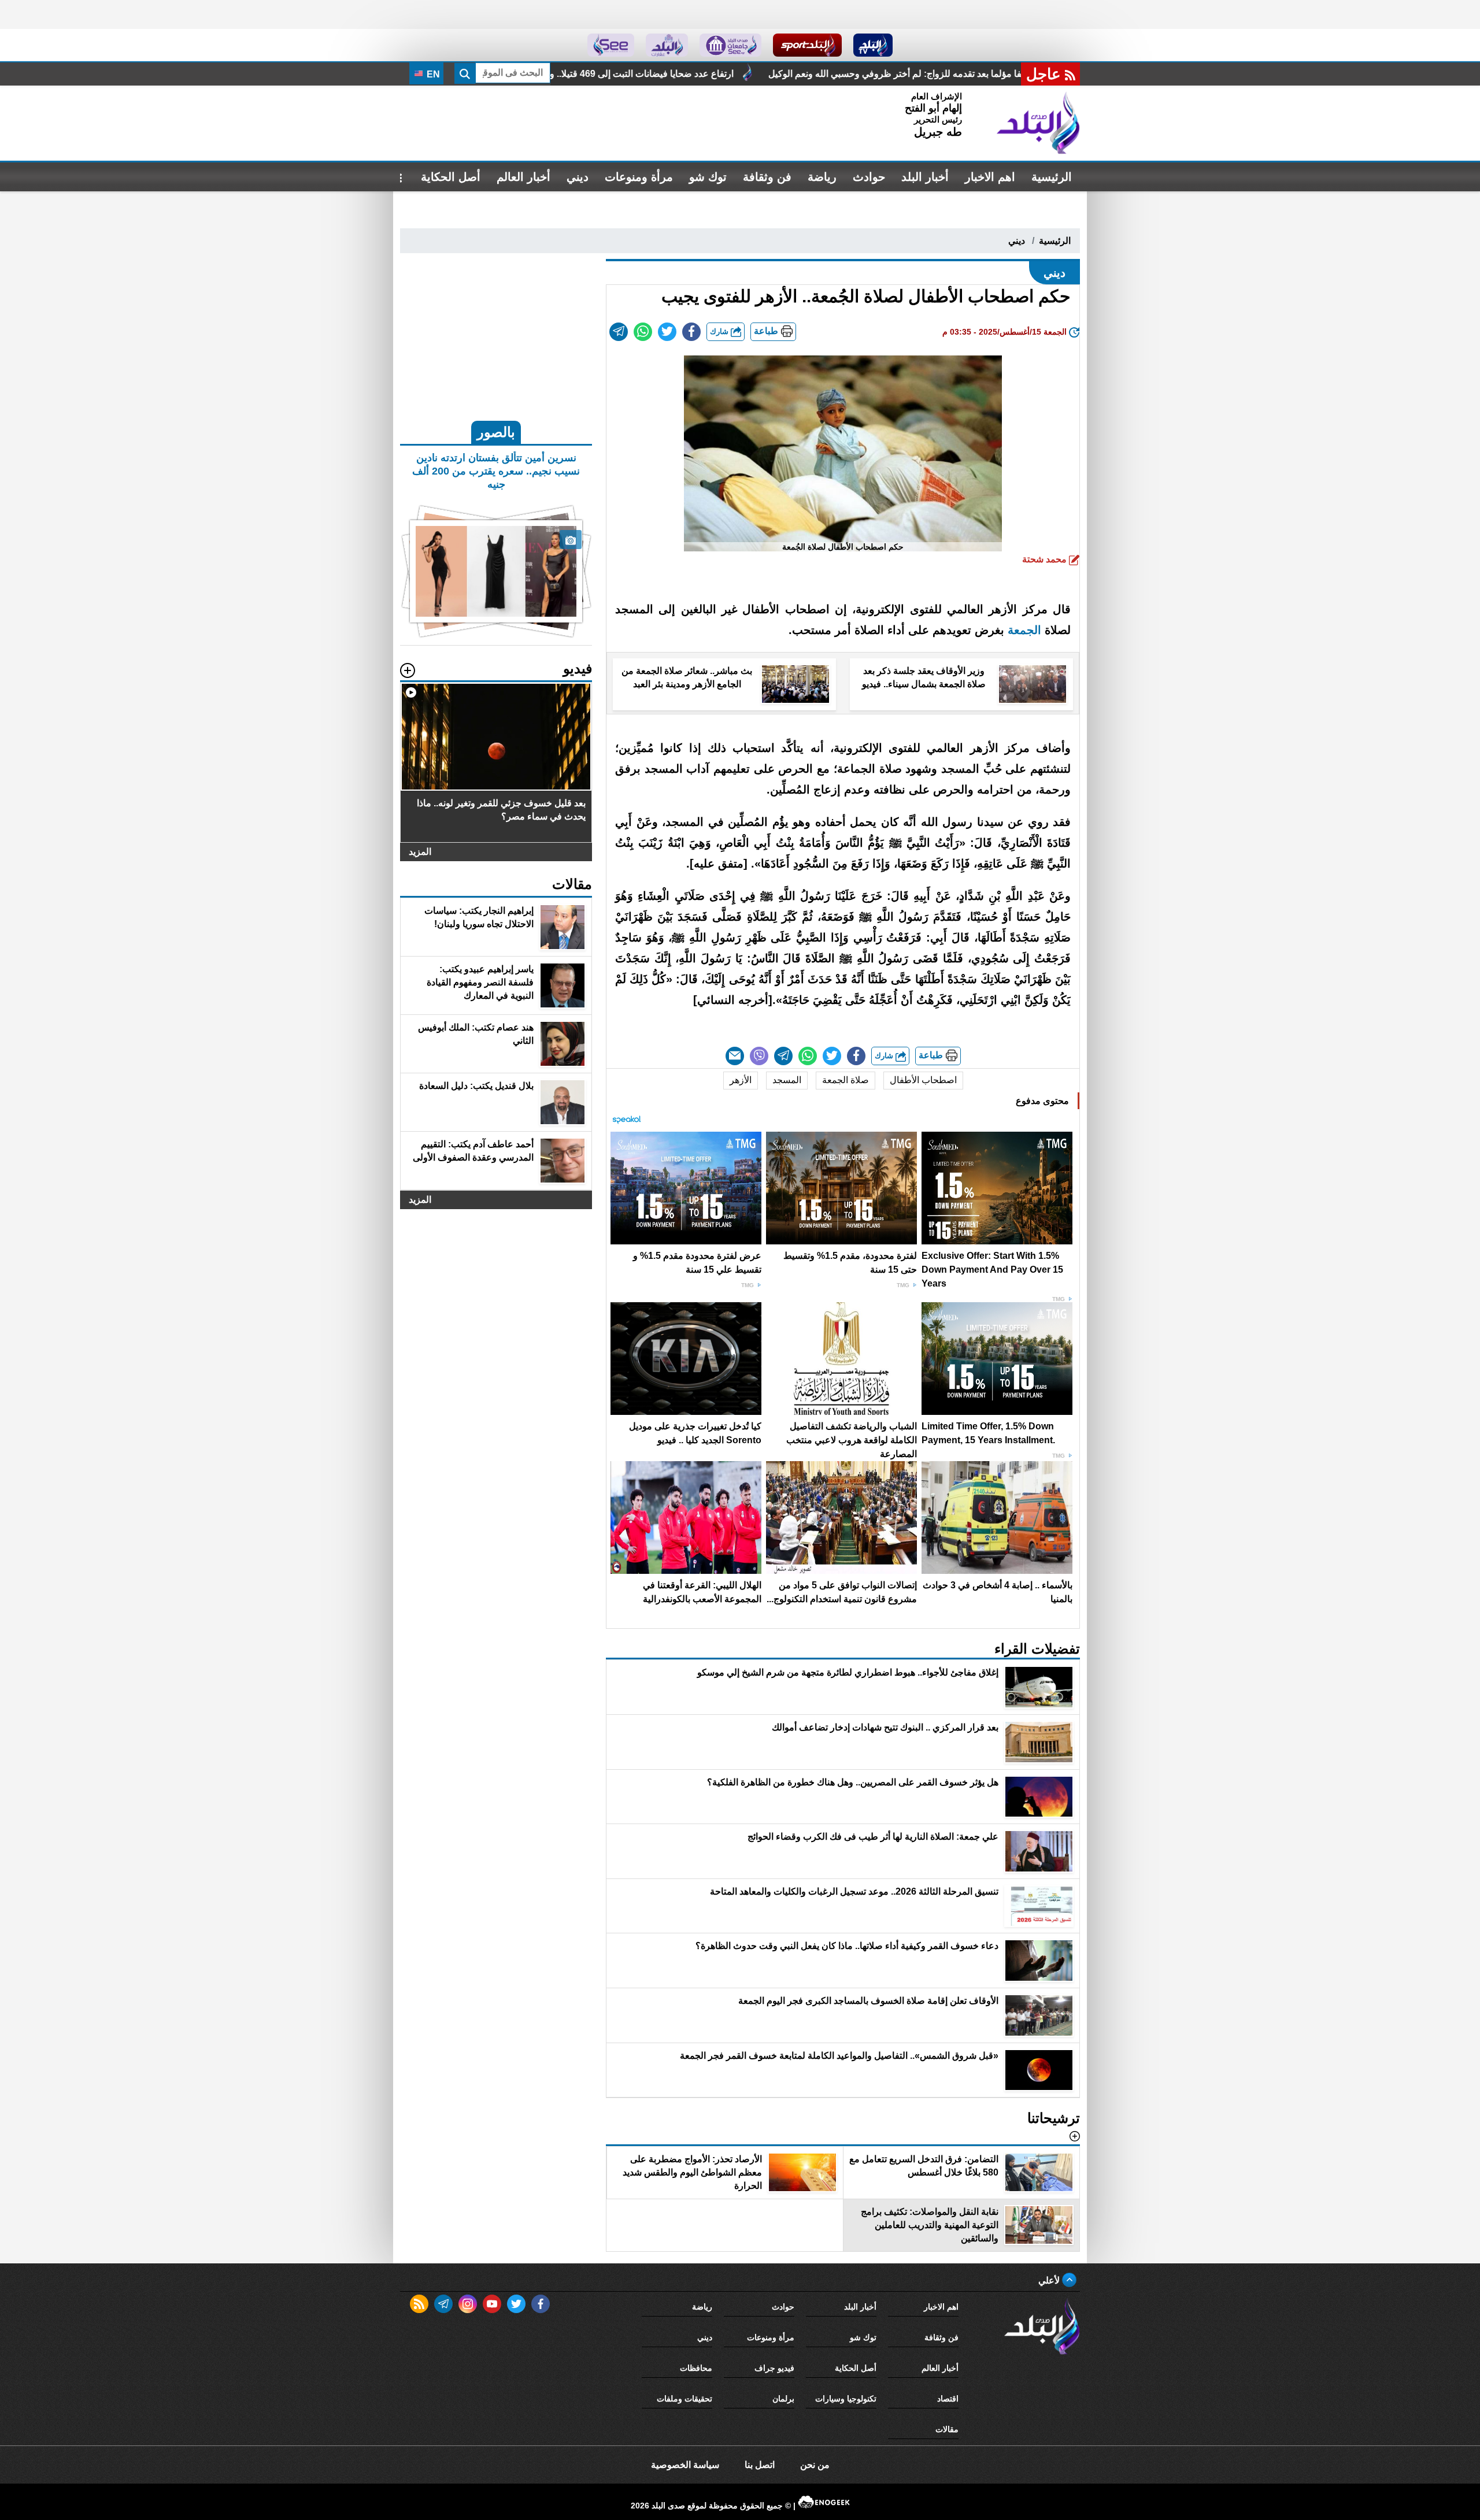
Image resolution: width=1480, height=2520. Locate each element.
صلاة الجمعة (846, 1080)
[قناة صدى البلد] (873, 45)
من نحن (815, 2465)
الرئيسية (1052, 177)
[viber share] (759, 1056)
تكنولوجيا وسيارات (846, 2399)
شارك (720, 331)
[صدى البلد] (1038, 123)
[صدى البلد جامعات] (730, 45)
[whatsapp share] (643, 332)
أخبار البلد (925, 177)
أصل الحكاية (451, 177)
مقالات (947, 2429)
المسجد (787, 1080)
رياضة (822, 177)
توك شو (708, 177)
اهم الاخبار (990, 177)
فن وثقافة (767, 177)
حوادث (869, 177)
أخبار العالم (523, 177)
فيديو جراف (774, 2368)
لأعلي (1050, 2280)
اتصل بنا (760, 2465)
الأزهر (741, 1080)
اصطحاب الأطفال (923, 1080)
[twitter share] (667, 332)
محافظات (696, 2368)
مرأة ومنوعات (639, 177)
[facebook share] (691, 332)
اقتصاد (948, 2399)
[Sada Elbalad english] (611, 45)
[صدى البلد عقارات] (667, 45)
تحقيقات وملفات (684, 2399)
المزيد (420, 852)
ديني (578, 177)
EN (432, 74)
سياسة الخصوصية (685, 2465)
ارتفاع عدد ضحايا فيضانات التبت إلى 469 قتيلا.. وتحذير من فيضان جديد (845, 74)
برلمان (783, 2399)
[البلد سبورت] (807, 45)
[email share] (619, 332)
